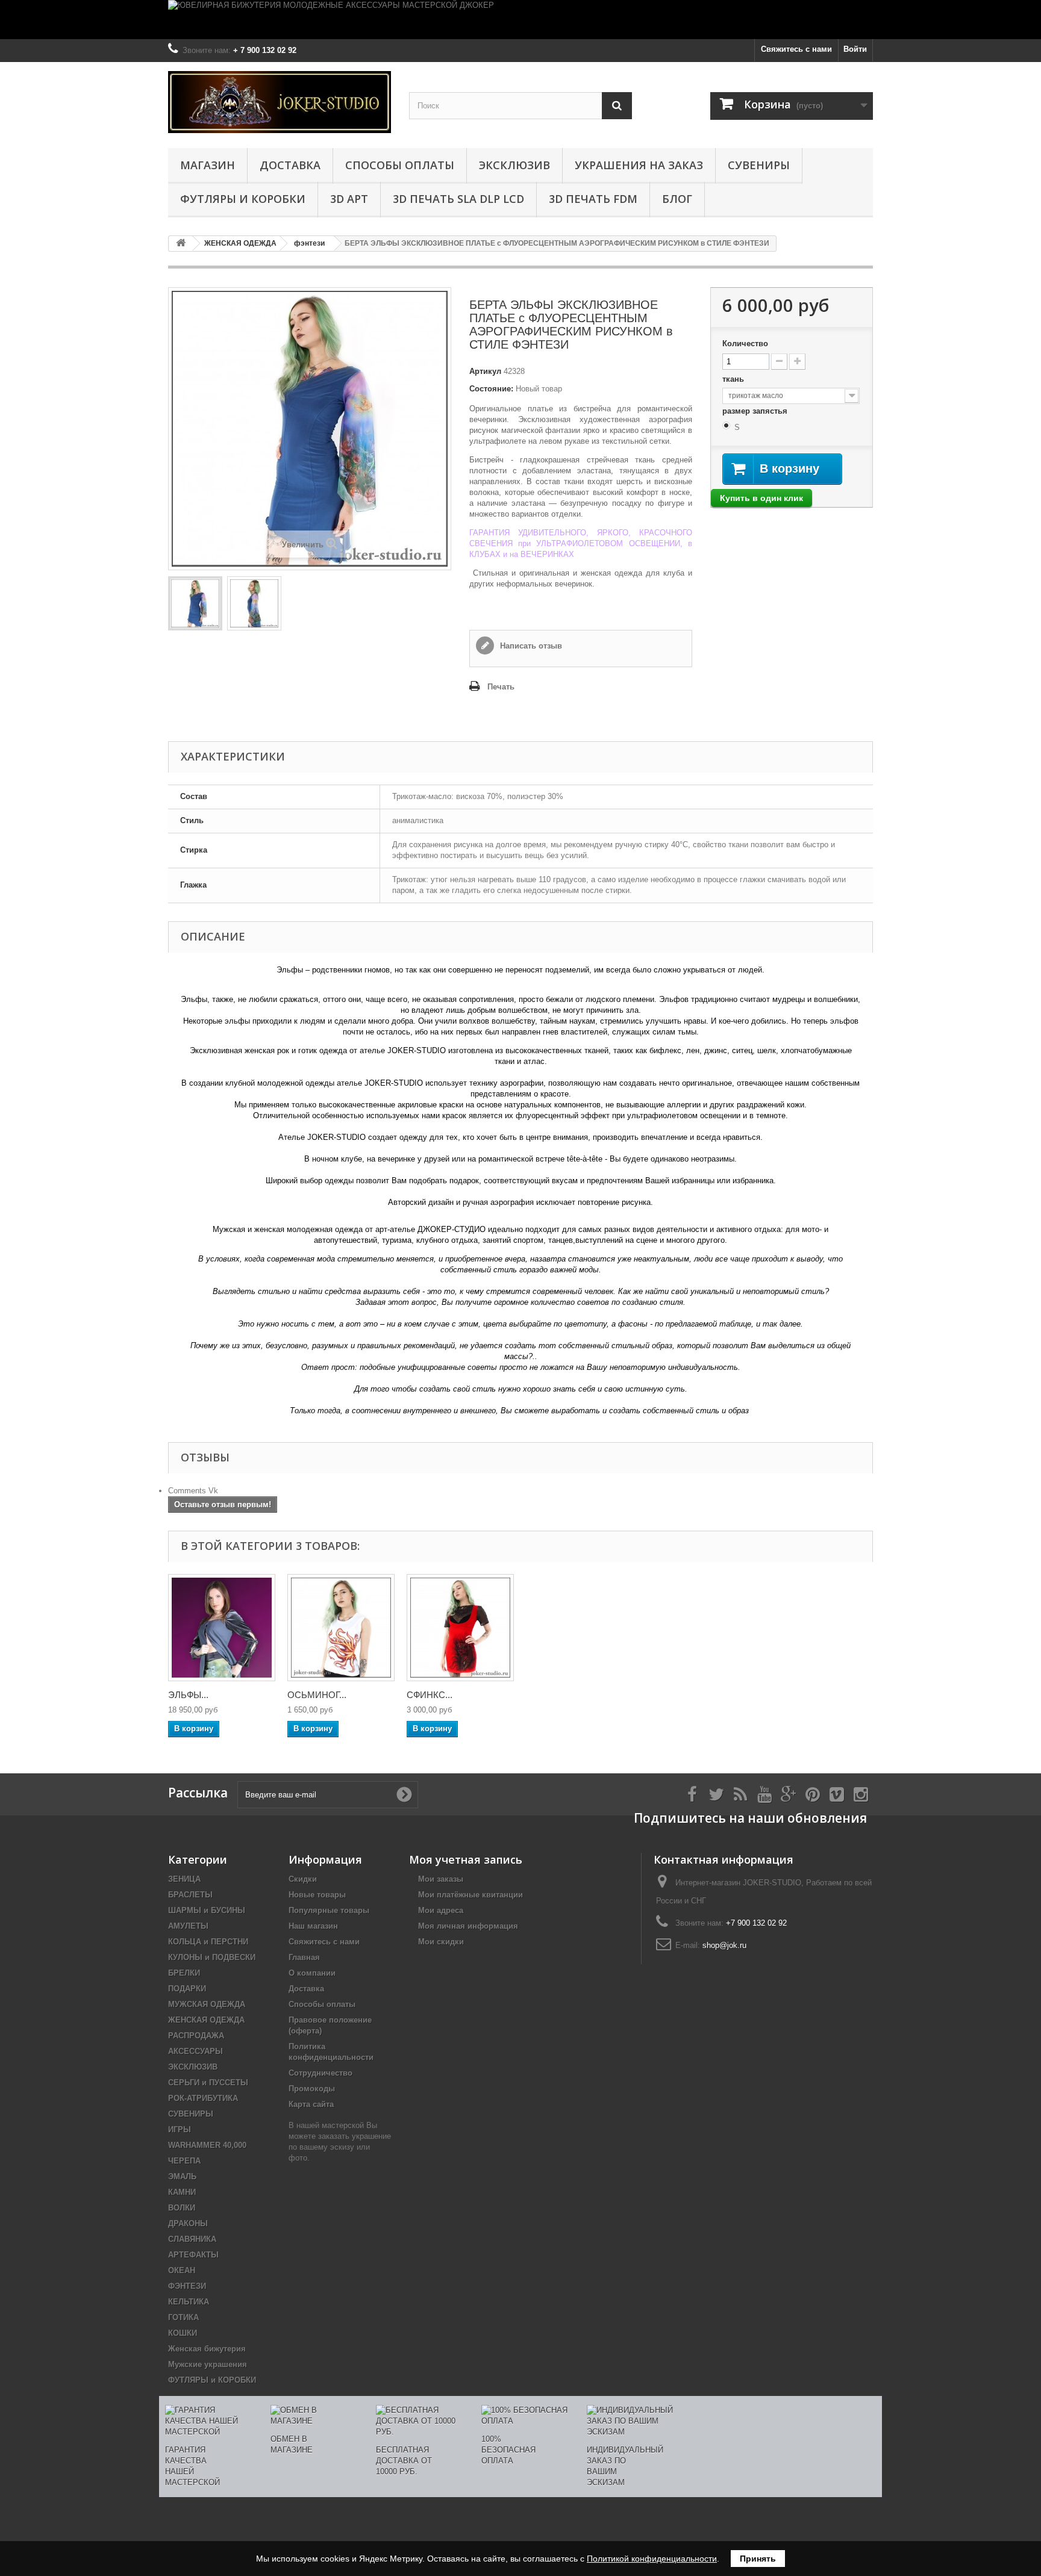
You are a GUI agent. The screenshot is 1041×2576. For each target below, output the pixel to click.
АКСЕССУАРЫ (195, 2051)
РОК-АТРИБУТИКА (203, 2098)
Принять (758, 2559)
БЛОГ (677, 199)
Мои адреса (441, 1910)
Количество (745, 344)
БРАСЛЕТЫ (190, 1895)
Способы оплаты (400, 165)
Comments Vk (193, 1491)
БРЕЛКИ (184, 1973)
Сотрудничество (320, 2073)
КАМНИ (182, 2192)
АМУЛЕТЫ (188, 1926)
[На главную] (181, 244)
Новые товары (317, 1895)
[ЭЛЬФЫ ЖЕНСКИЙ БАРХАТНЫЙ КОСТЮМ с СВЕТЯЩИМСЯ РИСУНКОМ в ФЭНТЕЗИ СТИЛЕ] (222, 1628)
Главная (304, 1957)
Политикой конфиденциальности (652, 2559)
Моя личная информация (468, 1926)
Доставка (290, 165)
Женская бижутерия (207, 2349)
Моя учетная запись (466, 1859)
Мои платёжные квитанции (470, 1895)
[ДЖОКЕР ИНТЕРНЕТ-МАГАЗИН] (280, 102)
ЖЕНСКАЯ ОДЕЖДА (206, 2020)
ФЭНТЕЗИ (187, 2286)
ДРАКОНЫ (188, 2223)
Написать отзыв (530, 646)
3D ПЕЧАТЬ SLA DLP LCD (458, 199)
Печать (501, 687)
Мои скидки (441, 1942)
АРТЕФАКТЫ (193, 2255)
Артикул (485, 371)
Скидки (303, 1879)
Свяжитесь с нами (796, 49)
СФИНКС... (430, 1695)
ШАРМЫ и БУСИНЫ (207, 1910)
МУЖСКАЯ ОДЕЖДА (207, 2004)
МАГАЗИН (208, 165)
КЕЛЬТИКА (189, 2302)
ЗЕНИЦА (184, 1879)
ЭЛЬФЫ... (188, 1695)
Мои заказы (441, 1879)
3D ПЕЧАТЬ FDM (593, 199)
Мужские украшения (208, 2364)
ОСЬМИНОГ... (317, 1695)
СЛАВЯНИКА (192, 2239)
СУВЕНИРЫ (759, 165)
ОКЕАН (182, 2270)
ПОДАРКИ (187, 1989)
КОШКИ (183, 2333)
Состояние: (491, 389)
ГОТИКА (183, 2317)
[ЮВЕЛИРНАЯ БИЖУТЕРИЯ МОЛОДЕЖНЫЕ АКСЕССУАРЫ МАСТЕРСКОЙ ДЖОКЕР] (520, 20)
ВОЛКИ (182, 2208)
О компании (312, 1973)
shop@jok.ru (724, 1945)
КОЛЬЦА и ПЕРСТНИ (208, 1942)
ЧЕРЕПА (184, 2161)
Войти (855, 49)
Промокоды (312, 2089)
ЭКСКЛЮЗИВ (514, 165)
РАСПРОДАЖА (196, 2036)
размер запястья (756, 411)
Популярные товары (329, 1910)
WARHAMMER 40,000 (207, 2145)
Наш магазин (313, 1926)
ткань (734, 379)
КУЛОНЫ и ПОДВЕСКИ (212, 1957)
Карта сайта (311, 2104)
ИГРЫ (180, 2130)
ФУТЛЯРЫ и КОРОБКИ (243, 199)
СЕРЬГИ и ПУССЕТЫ (208, 2083)
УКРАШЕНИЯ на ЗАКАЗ (639, 165)
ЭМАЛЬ (182, 2176)
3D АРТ (349, 199)
